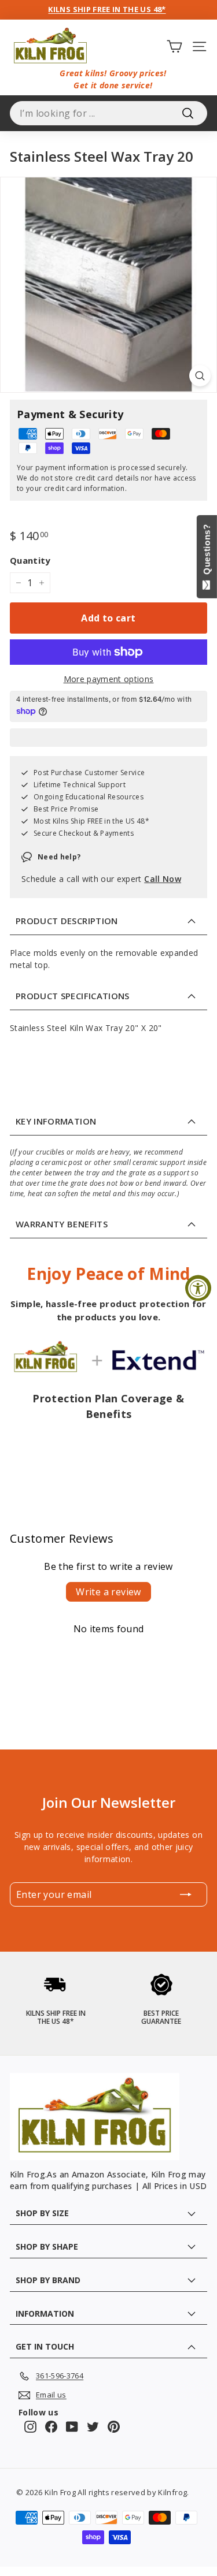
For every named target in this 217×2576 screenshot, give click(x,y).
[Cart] (174, 46)
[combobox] (108, 113)
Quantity (30, 560)
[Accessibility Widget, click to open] (198, 1288)
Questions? (207, 552)
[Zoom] (200, 376)
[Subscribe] (186, 1894)
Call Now (163, 879)
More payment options (109, 679)
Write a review (108, 1592)
